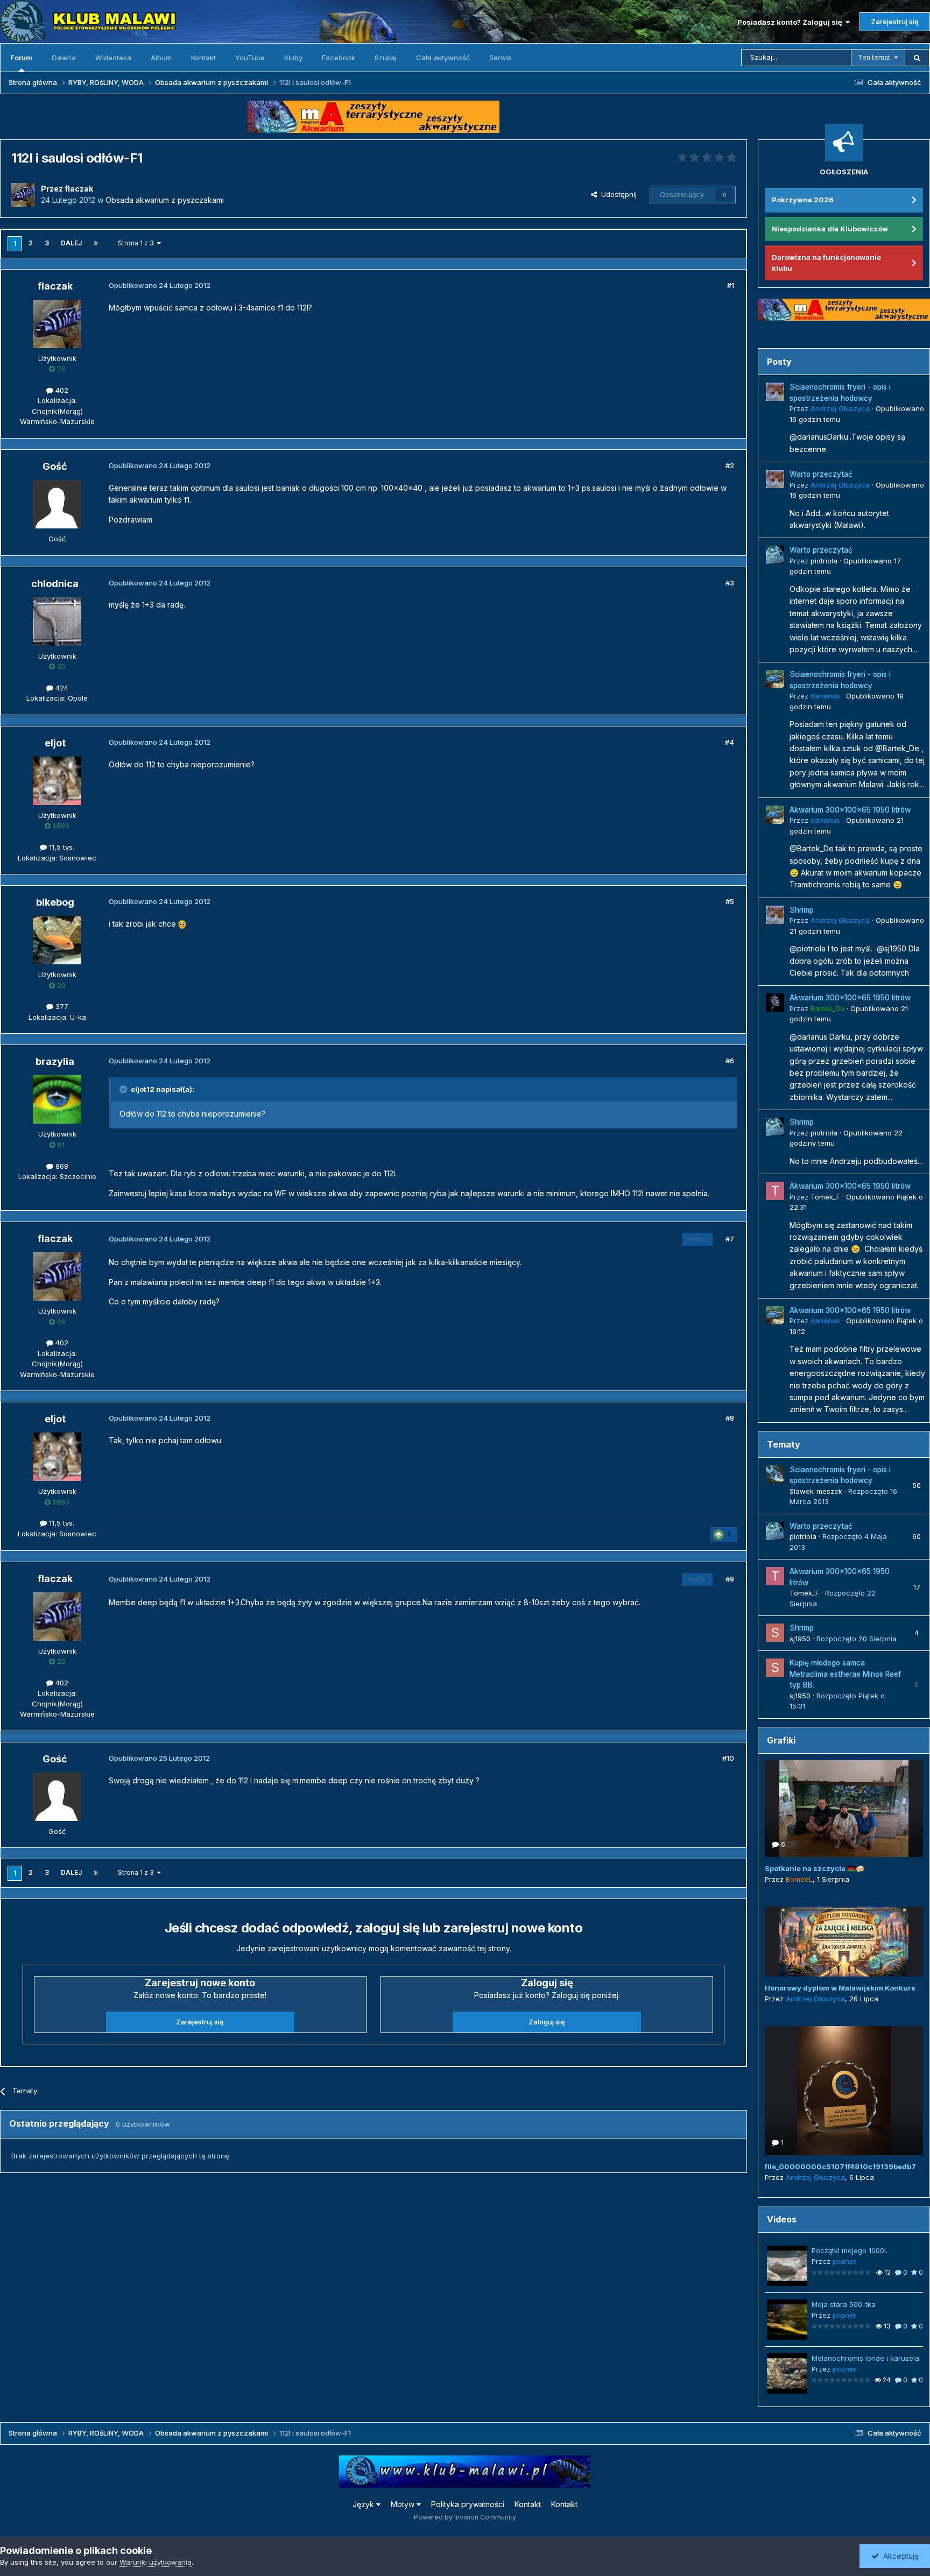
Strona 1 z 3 (138, 243)
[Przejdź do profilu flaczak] (23, 195)
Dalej (71, 243)
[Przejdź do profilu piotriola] (775, 555)
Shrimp (802, 910)
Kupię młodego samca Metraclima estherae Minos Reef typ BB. (845, 1674)
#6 (730, 1061)
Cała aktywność (443, 58)
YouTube (250, 58)
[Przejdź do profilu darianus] (775, 679)
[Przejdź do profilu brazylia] (57, 1099)
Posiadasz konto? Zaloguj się (791, 22)
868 (61, 1166)
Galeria (64, 58)
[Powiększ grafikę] (182, 924)
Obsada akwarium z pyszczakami (165, 200)
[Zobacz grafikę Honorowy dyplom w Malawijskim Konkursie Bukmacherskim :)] (844, 1942)
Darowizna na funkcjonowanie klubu (826, 263)
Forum (21, 58)
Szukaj (386, 58)
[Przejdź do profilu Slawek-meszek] (775, 1474)
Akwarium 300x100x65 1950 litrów (850, 810)
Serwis (501, 58)
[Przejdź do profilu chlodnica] (57, 622)
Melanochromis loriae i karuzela (865, 2358)
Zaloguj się (547, 2022)
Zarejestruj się (895, 22)
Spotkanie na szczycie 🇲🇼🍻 (815, 1868)
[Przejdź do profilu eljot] (57, 781)
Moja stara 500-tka (844, 2304)
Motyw (404, 2504)
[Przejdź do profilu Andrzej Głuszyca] (775, 392)
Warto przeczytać (821, 474)
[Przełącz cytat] (124, 1089)
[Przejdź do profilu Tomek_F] (775, 1191)
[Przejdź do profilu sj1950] (775, 1633)
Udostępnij (617, 194)
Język (364, 2504)
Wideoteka (113, 58)
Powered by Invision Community (465, 2517)
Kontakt (203, 58)
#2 (730, 465)
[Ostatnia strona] (96, 243)
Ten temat (874, 57)
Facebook (339, 58)
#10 (728, 1758)
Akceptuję (899, 2556)
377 (61, 1006)
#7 (730, 1239)
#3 (730, 583)
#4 (730, 742)
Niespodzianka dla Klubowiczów (830, 229)
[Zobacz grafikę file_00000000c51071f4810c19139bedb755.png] (844, 2091)
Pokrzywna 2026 (803, 200)
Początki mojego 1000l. (850, 2250)
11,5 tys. (61, 847)
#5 (730, 901)
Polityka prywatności (468, 2504)
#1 (731, 285)
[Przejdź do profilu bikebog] (57, 940)
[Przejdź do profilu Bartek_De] (775, 1003)
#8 (730, 1418)
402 (61, 390)
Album (161, 58)
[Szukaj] (917, 58)
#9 (730, 1579)
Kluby (293, 58)
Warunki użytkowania (156, 2562)
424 (61, 688)
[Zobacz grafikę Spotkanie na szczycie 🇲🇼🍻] (844, 1809)
